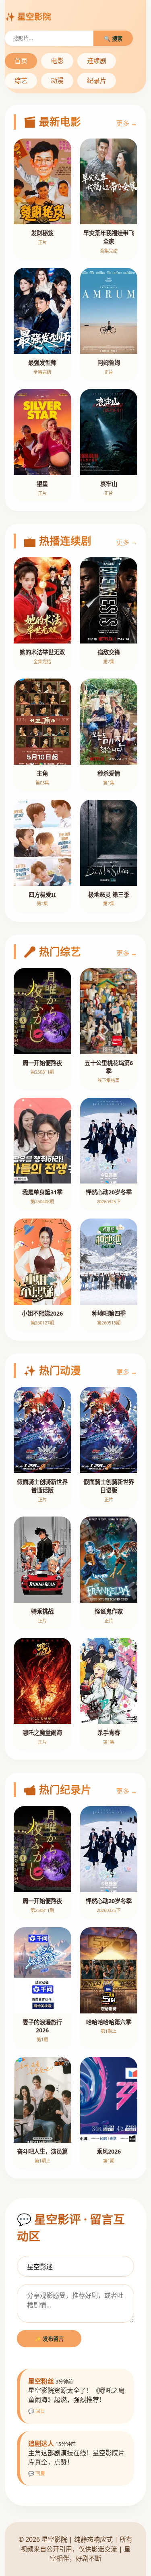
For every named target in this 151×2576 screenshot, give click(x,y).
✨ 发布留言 (49, 2339)
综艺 (21, 81)
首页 (21, 61)
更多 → (127, 123)
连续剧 (97, 61)
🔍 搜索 (113, 39)
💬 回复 (37, 2411)
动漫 (57, 81)
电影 (57, 61)
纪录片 (97, 81)
